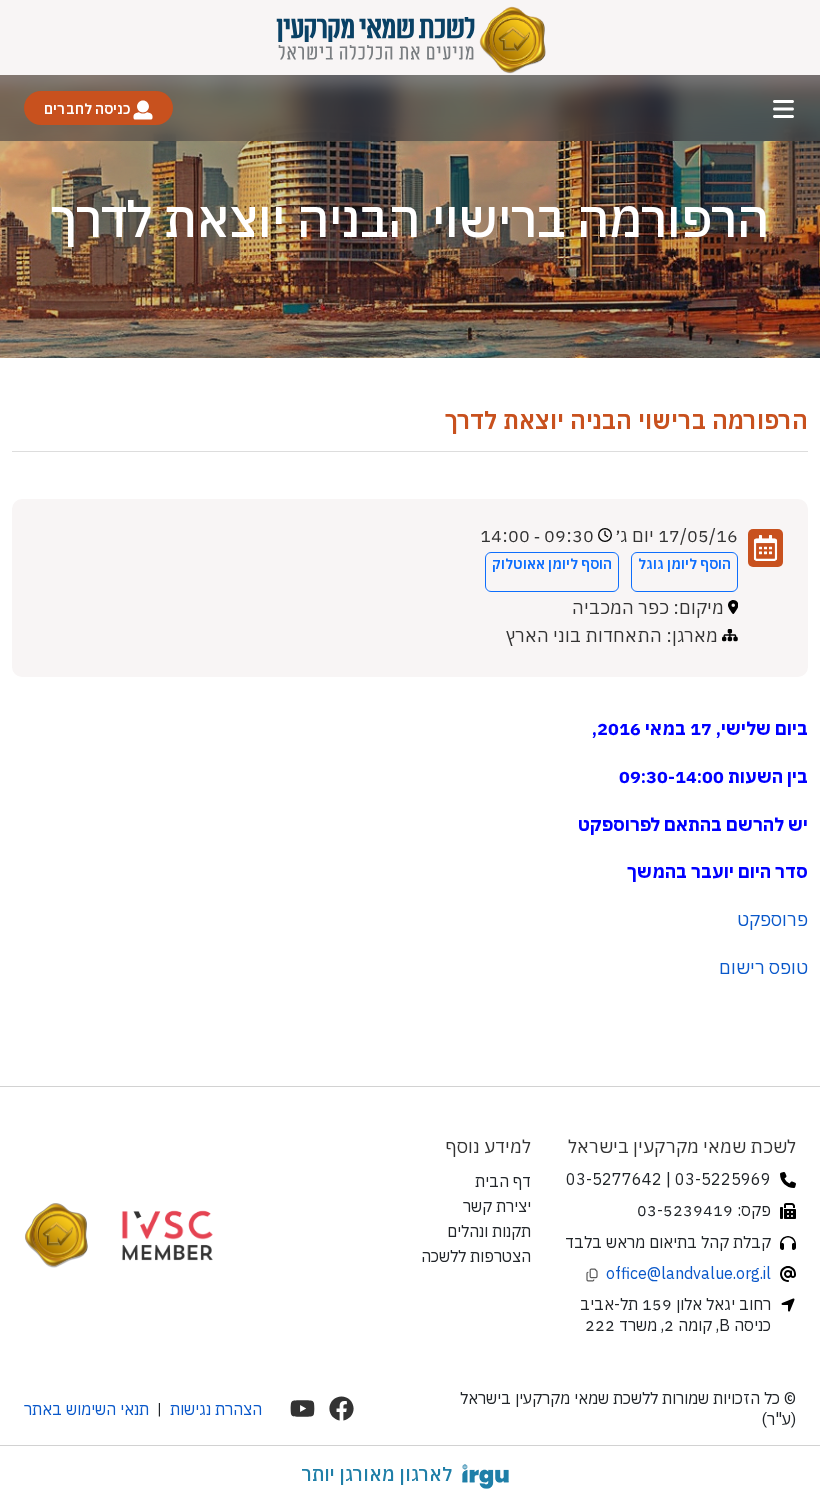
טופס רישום (763, 967)
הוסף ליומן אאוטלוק (552, 564)
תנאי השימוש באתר (86, 1409)
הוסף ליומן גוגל (684, 564)
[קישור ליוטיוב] (302, 1408)
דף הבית (503, 1181)
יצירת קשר (497, 1206)
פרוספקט (772, 919)
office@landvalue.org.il (688, 1273)
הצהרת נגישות (216, 1409)
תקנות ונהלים (489, 1231)
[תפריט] (783, 108)
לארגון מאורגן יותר (376, 1474)
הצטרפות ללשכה (476, 1256)
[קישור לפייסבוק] (341, 1408)
